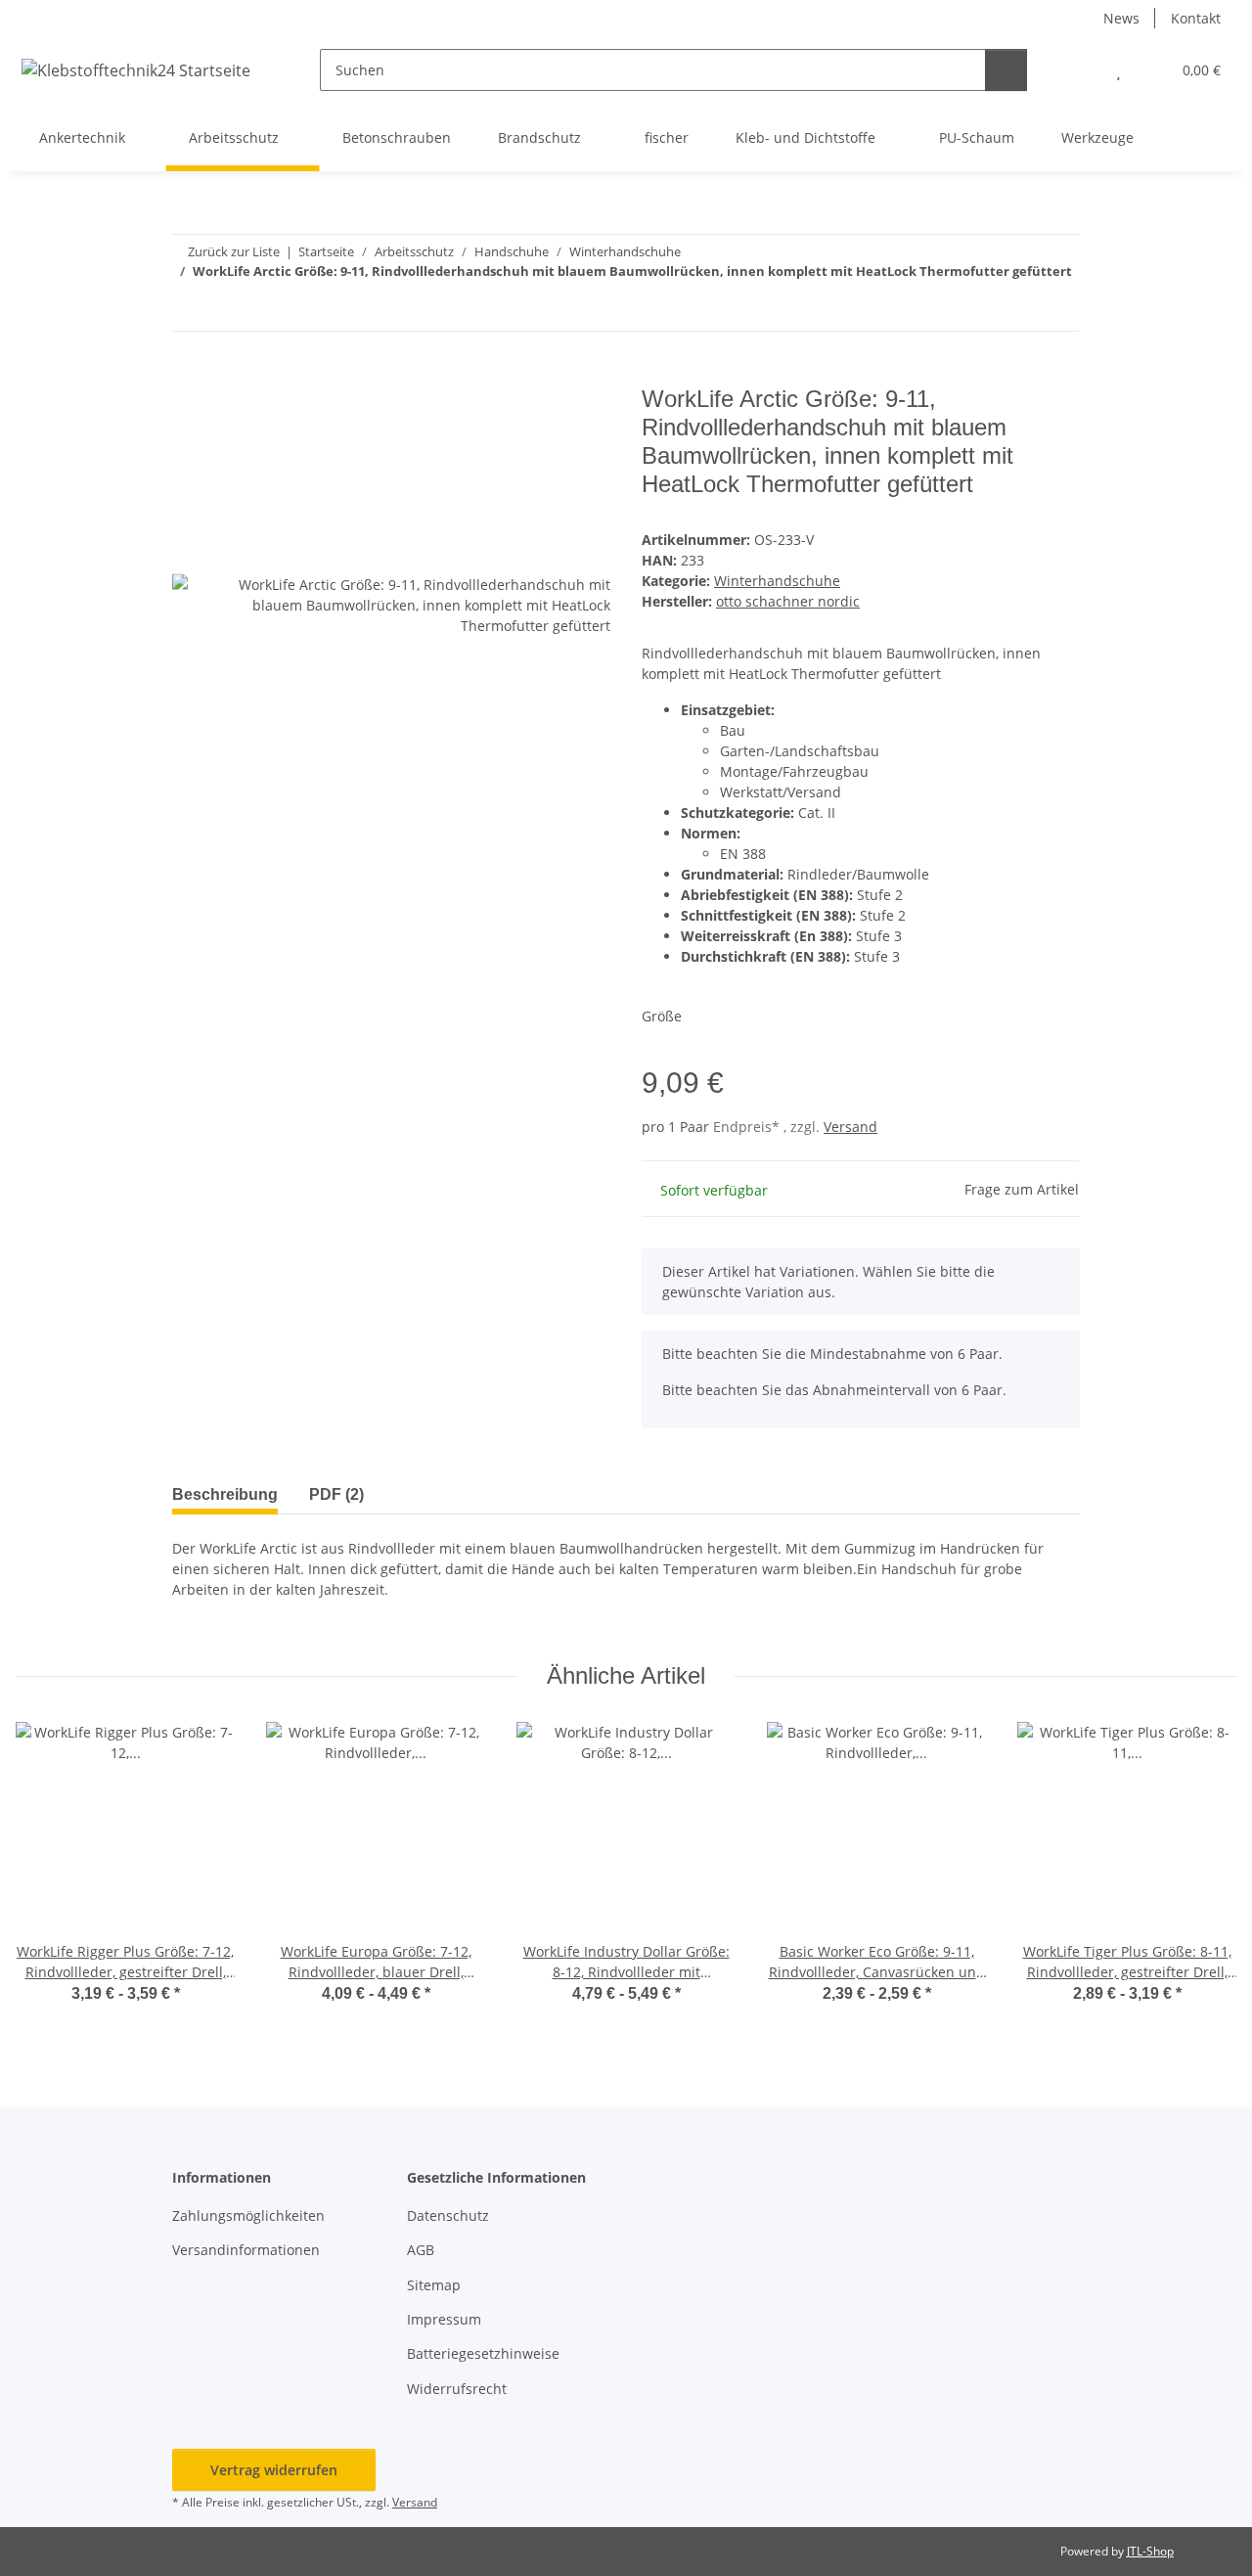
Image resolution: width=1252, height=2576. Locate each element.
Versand (850, 1127)
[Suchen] (1006, 70)
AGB (421, 2250)
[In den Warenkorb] (188, 375)
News (1121, 18)
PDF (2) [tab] (336, 1494)
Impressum (444, 2319)
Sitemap (434, 2285)
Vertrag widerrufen (274, 2470)
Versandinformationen (246, 2250)
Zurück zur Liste (234, 251)
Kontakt (1196, 18)
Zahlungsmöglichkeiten (248, 2215)
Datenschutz (448, 2215)
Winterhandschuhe (777, 581)
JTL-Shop (1150, 2551)
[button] (1079, 70)
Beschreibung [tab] (225, 1494)
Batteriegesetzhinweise (483, 2353)
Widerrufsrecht (457, 2389)
